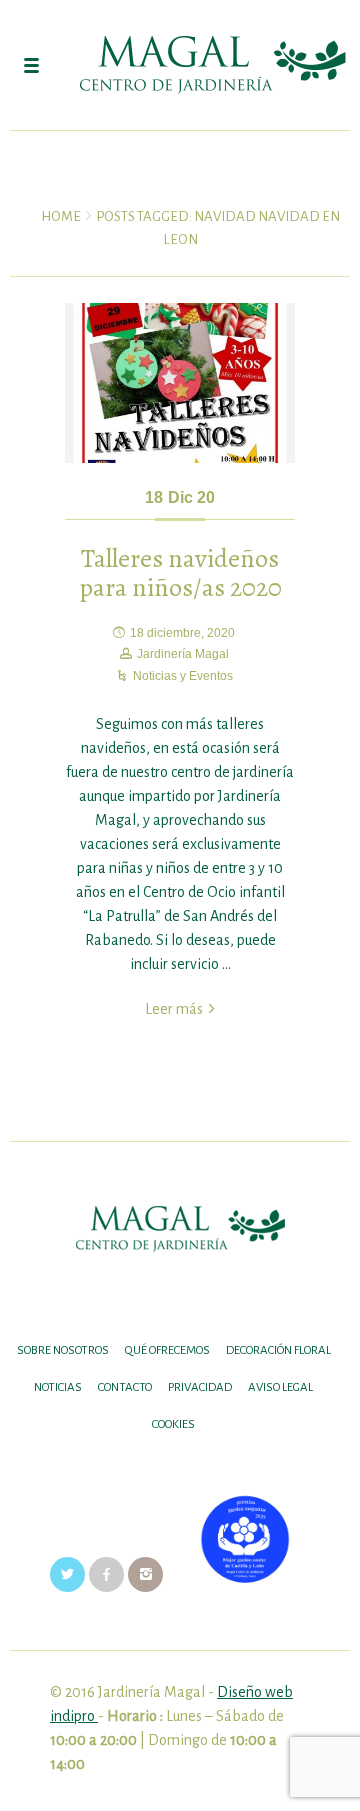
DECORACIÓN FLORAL (278, 1350)
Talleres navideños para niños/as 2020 (180, 573)
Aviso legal (280, 1387)
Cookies (173, 1424)
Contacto (125, 1387)
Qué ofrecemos (167, 1350)
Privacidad (200, 1387)
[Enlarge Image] (180, 383)
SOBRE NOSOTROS (63, 1350)
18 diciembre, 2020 (182, 633)
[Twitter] (67, 1574)
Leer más (174, 1009)
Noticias (58, 1387)
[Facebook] (106, 1574)
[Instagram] (145, 1574)
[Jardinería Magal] (180, 65)
